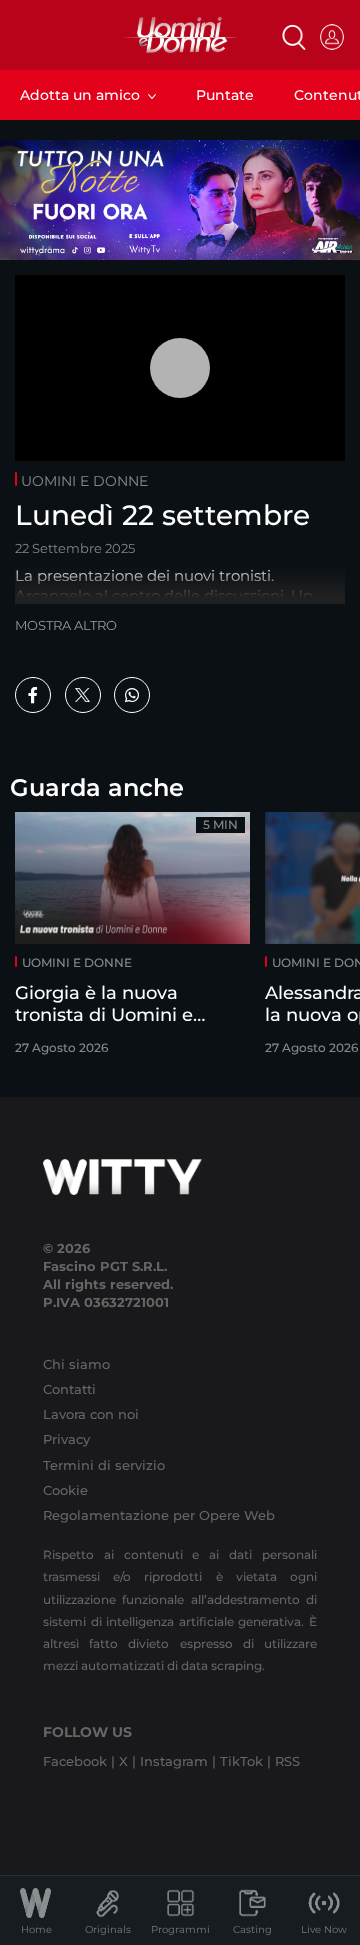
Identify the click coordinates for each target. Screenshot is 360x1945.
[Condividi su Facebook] (33, 695)
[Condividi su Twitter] (83, 695)
